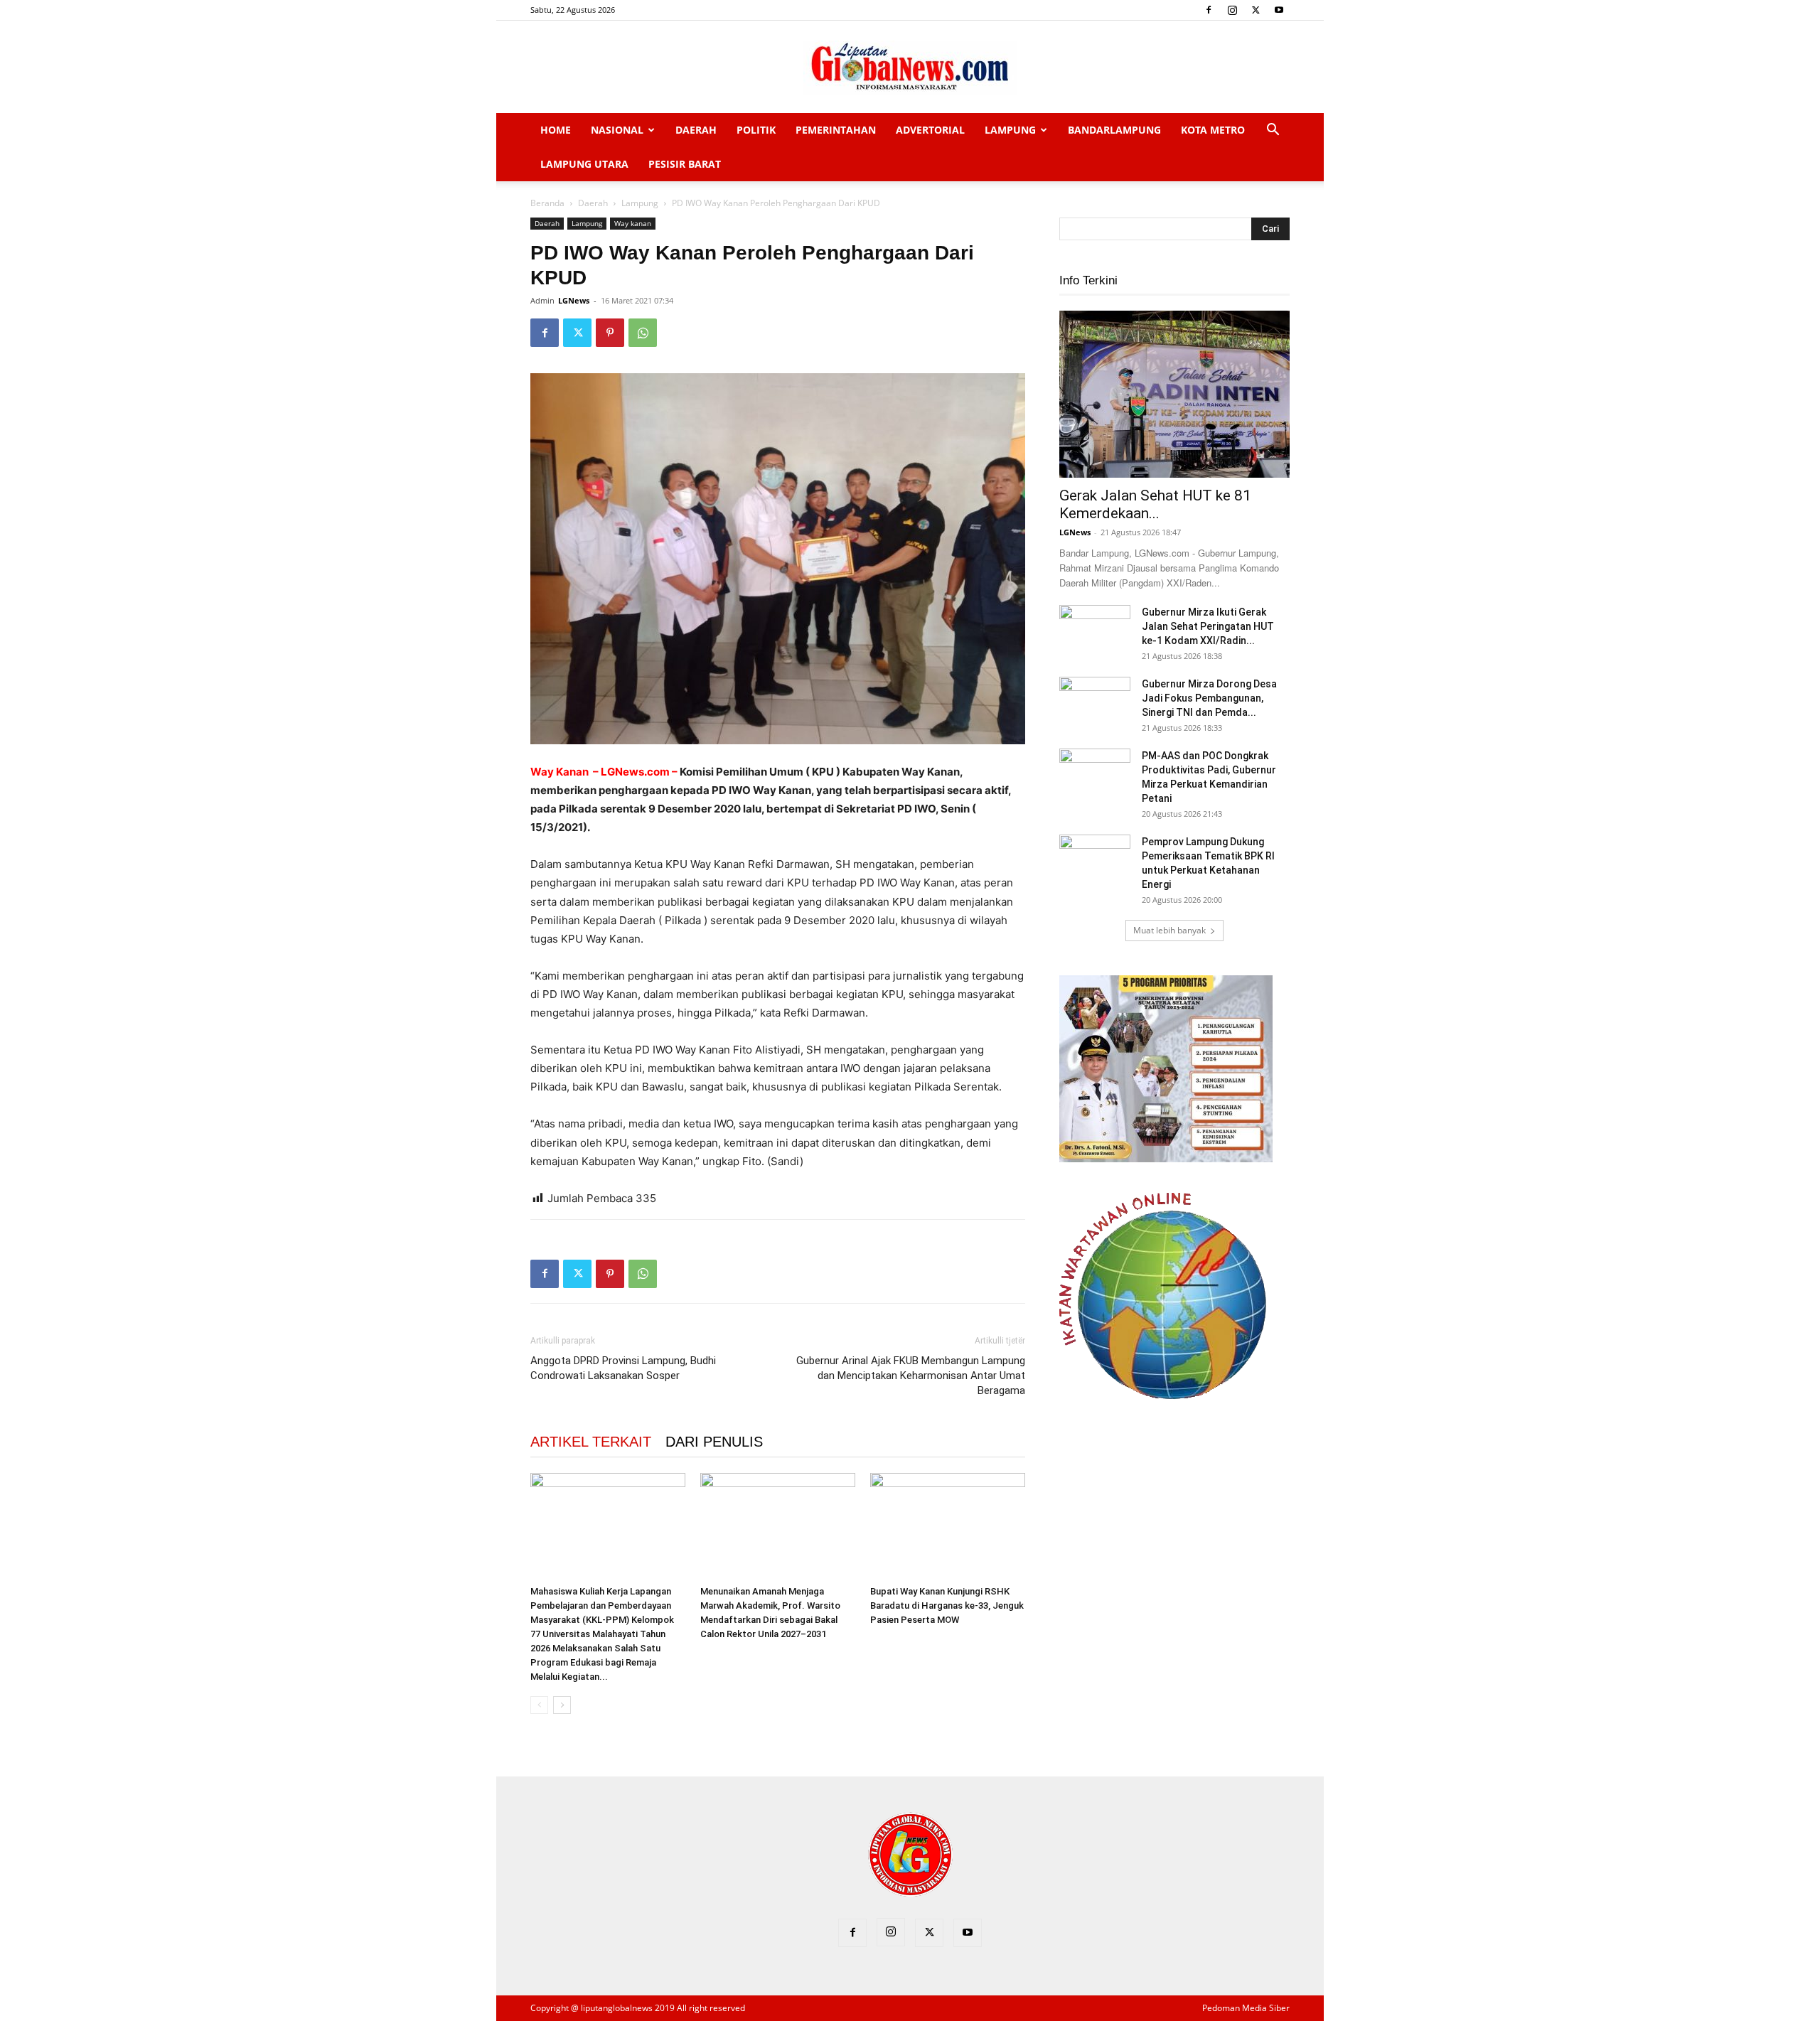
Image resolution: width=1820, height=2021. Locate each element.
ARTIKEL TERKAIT (591, 1442)
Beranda (547, 203)
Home (556, 130)
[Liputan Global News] (910, 68)
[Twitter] (1256, 10)
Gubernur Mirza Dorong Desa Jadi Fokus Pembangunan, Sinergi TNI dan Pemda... (1209, 698)
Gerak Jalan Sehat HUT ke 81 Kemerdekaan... (1155, 504)
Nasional (617, 130)
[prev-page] (539, 1705)
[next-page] (562, 1705)
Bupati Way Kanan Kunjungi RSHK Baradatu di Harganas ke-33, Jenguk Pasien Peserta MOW (947, 1605)
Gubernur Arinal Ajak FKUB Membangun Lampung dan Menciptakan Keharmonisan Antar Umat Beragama (911, 1376)
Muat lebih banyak (1169, 930)
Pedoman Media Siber (1246, 2008)
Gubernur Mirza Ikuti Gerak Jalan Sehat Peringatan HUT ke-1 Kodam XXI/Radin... (1208, 626)
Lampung (1010, 130)
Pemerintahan (836, 130)
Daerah (696, 130)
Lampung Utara (584, 164)
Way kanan (633, 223)
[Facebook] (1209, 10)
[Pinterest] (610, 333)
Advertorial (930, 130)
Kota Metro (1213, 130)
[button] (1273, 131)
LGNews (574, 300)
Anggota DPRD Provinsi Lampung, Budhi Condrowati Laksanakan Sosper (623, 1368)
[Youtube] (1279, 10)
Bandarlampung (1114, 130)
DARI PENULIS (714, 1442)
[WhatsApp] (643, 333)
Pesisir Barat (685, 164)
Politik (756, 130)
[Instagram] (1232, 10)
